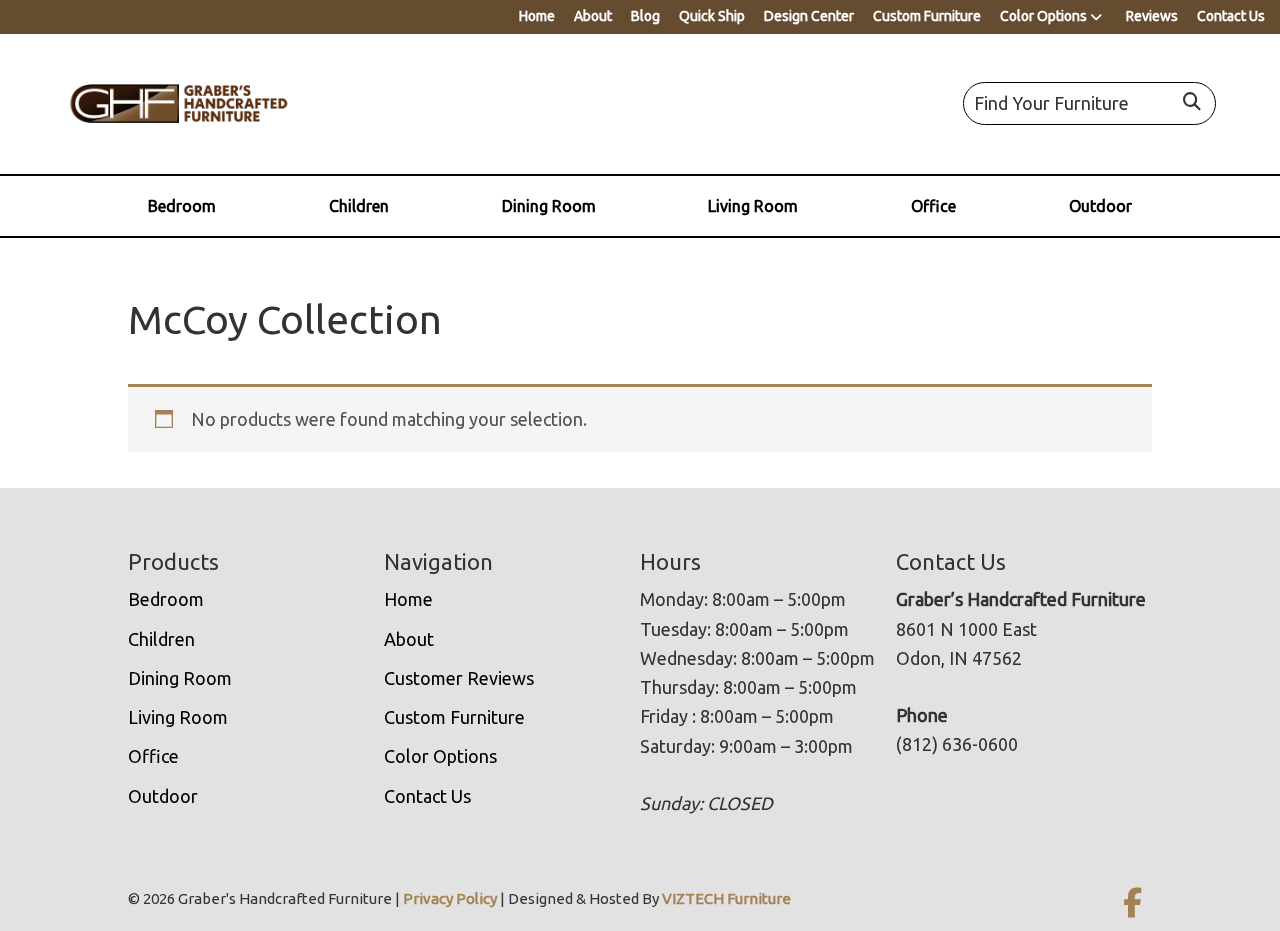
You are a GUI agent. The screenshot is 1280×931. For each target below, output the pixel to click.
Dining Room (549, 206)
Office (933, 206)
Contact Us (1231, 16)
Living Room (753, 206)
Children (359, 206)
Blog (645, 16)
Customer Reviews (459, 678)
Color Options (1043, 16)
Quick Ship (712, 16)
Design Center (809, 16)
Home (537, 16)
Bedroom (182, 206)
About (593, 16)
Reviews (1152, 16)
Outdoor (1100, 206)
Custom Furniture (927, 16)
